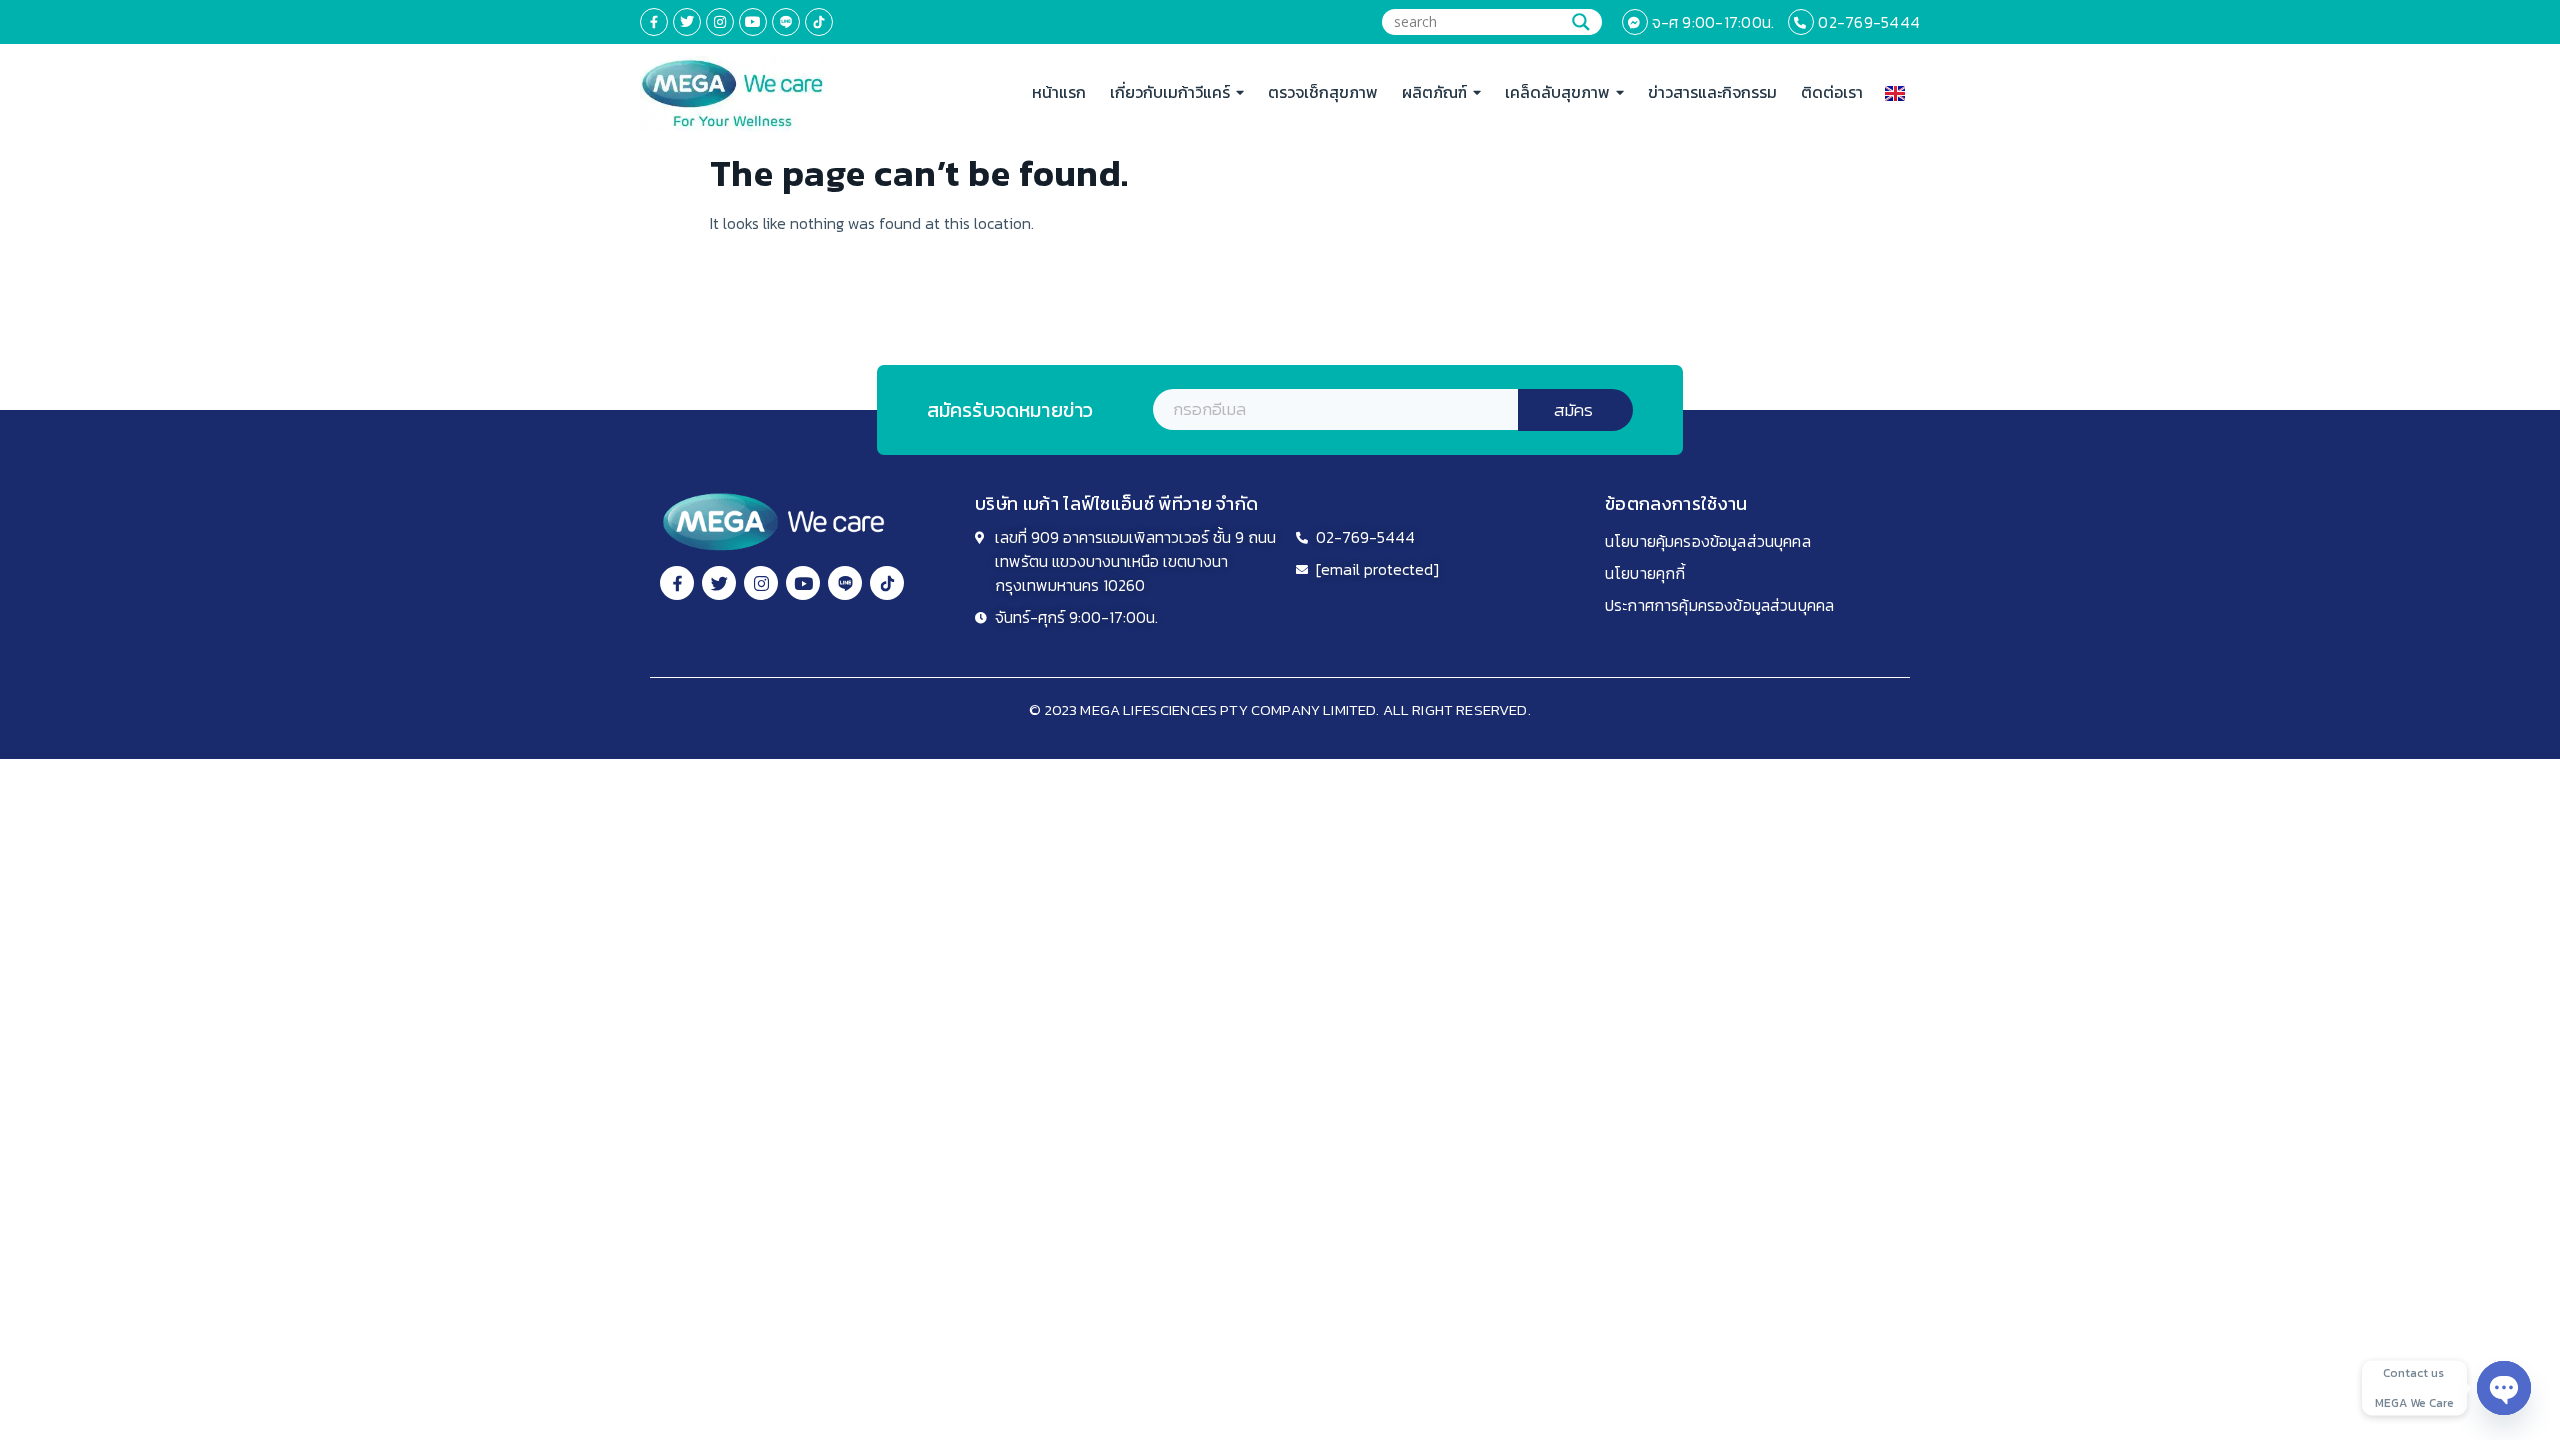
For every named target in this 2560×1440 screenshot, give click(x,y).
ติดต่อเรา (1832, 92)
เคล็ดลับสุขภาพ (1557, 92)
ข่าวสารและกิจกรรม (1712, 92)
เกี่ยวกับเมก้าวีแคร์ (1170, 92)
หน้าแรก (1059, 92)
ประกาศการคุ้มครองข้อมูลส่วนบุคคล (1719, 605)
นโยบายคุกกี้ (1645, 573)
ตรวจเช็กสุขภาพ (1323, 92)
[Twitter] (687, 22)
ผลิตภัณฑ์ (1434, 92)
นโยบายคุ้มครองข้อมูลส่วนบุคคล (1708, 541)
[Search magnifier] (1581, 22)
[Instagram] (720, 22)
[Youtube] (753, 22)
